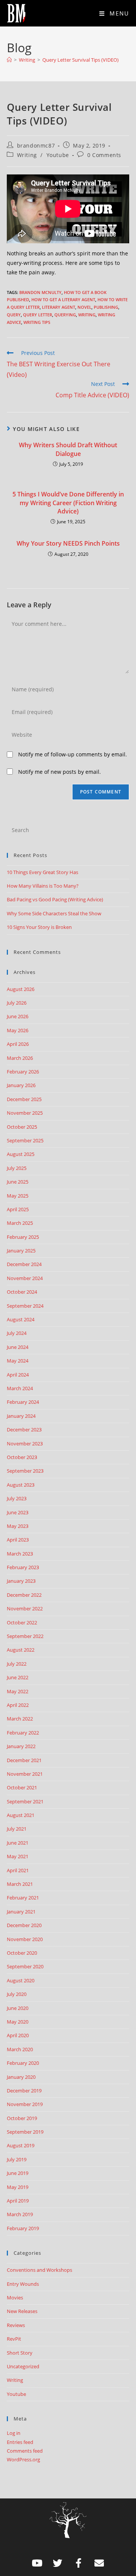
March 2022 (20, 1719)
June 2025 (18, 1182)
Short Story (20, 2353)
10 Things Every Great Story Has (42, 872)
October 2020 (22, 1953)
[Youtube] (37, 2563)
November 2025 (25, 1113)
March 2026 (20, 1058)
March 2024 (20, 1388)
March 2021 (20, 1884)
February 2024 (23, 1402)
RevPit (14, 2339)
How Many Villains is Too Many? (43, 886)
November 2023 (25, 1444)
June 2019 (18, 2173)
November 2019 (25, 2104)
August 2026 (21, 989)
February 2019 (23, 2228)
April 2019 (18, 2201)
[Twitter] (58, 2563)
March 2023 (20, 1554)
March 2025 (20, 1223)
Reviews (16, 2325)
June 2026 (18, 1016)
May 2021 (18, 1856)
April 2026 (18, 1044)
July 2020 (17, 1994)
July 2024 (17, 1333)
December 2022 (24, 1595)
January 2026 (21, 1085)
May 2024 (18, 1361)
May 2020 (18, 2022)
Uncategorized (23, 2366)
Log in (14, 2433)
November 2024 (25, 1278)
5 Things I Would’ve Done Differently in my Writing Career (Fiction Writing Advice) (68, 503)
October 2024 (22, 1292)
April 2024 (18, 1375)
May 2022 (18, 1691)
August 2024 (21, 1319)
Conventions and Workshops (39, 2270)
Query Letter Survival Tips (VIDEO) (80, 60)
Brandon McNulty (40, 292)
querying (65, 315)
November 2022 (25, 1608)
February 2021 (23, 1898)
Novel (84, 307)
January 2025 (21, 1251)
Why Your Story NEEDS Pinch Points (68, 543)
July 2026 (17, 1003)
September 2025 (25, 1140)
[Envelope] (99, 2563)
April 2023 (18, 1540)
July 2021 (17, 1829)
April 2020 (18, 2035)
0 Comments (104, 155)
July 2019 (17, 2159)
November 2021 (25, 1774)
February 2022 (23, 1733)
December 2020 (24, 1925)
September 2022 (25, 1636)
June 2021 (18, 1843)
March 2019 (20, 2214)
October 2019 (22, 2118)
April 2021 (18, 1870)
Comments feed (25, 2451)
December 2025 (24, 1099)
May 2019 (18, 2187)
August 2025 (21, 1154)
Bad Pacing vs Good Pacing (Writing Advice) (55, 899)
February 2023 (23, 1567)
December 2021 (24, 1760)
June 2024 (18, 1347)
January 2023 (21, 1581)
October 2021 (22, 1787)
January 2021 (21, 1912)
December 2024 (24, 1264)
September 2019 (25, 2132)
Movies (15, 2298)
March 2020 (20, 2049)
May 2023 (18, 1526)
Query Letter (38, 315)
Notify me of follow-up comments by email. (73, 754)
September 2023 (25, 1471)
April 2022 (18, 1705)
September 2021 (25, 1801)
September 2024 (25, 1306)
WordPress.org (23, 2459)
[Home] (9, 60)
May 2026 (18, 1030)
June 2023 (18, 1512)
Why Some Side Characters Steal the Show (54, 913)
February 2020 (23, 2063)
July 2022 (17, 1664)
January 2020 (21, 2077)
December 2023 (24, 1430)
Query (14, 315)
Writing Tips (37, 322)
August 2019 (21, 2145)
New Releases (22, 2311)
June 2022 (18, 1677)
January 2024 (21, 1416)
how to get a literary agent (63, 299)
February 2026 (23, 1072)
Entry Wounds (23, 2284)
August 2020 (21, 1980)
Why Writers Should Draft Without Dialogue (68, 449)
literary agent (59, 307)
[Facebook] (79, 2563)
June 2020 (18, 2008)
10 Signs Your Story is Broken (39, 927)
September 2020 (25, 1966)
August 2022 (21, 1650)
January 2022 (21, 1746)
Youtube (58, 155)
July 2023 (17, 1498)
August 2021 (21, 1815)
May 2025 (18, 1196)
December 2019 (24, 2091)
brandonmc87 (36, 145)
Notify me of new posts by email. (59, 772)
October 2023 (22, 1457)
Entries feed (20, 2442)
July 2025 (17, 1168)
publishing (106, 307)
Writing (27, 155)
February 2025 (23, 1237)
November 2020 (25, 1939)
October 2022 (22, 1622)
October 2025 (22, 1127)
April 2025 (18, 1209)
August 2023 (21, 1485)
